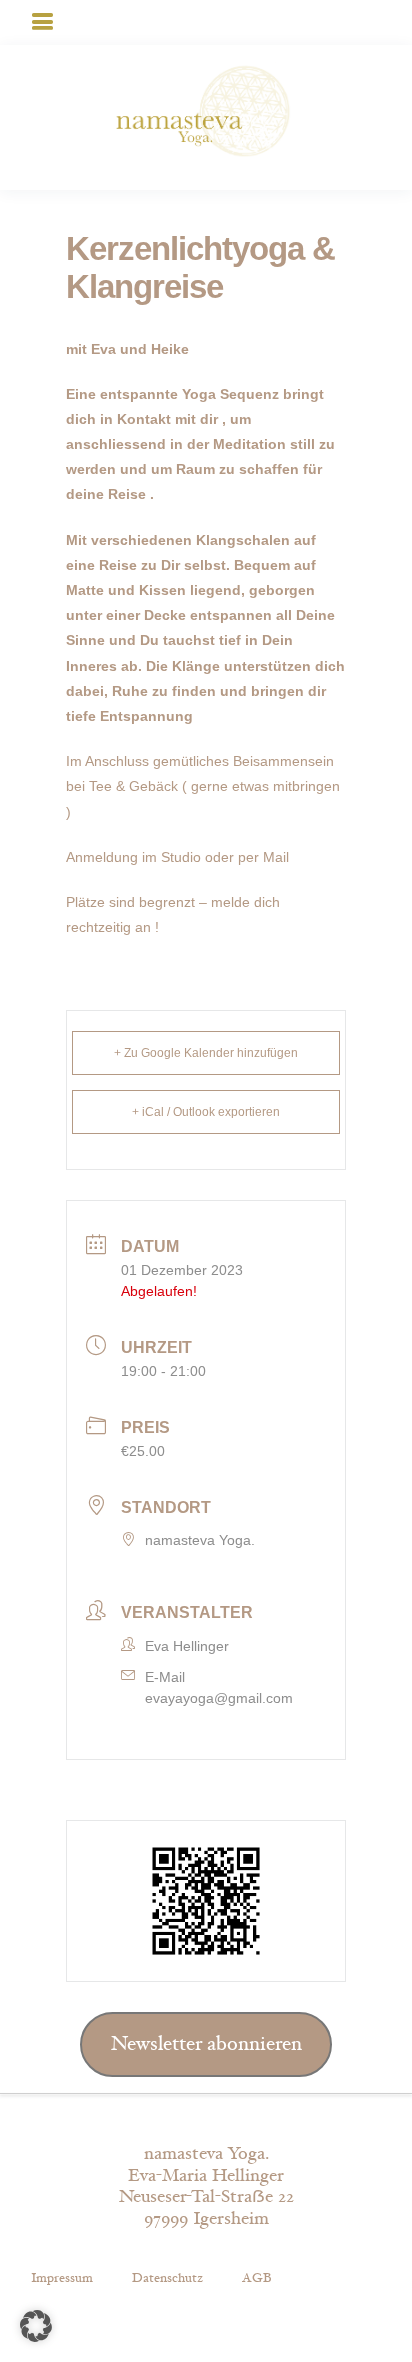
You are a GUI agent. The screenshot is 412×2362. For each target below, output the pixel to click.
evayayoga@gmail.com (219, 1698)
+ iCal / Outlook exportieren (206, 1112)
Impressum (62, 2278)
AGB (256, 2278)
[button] (36, 2326)
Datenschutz (167, 2278)
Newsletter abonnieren (206, 2044)
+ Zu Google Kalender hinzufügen (206, 1053)
